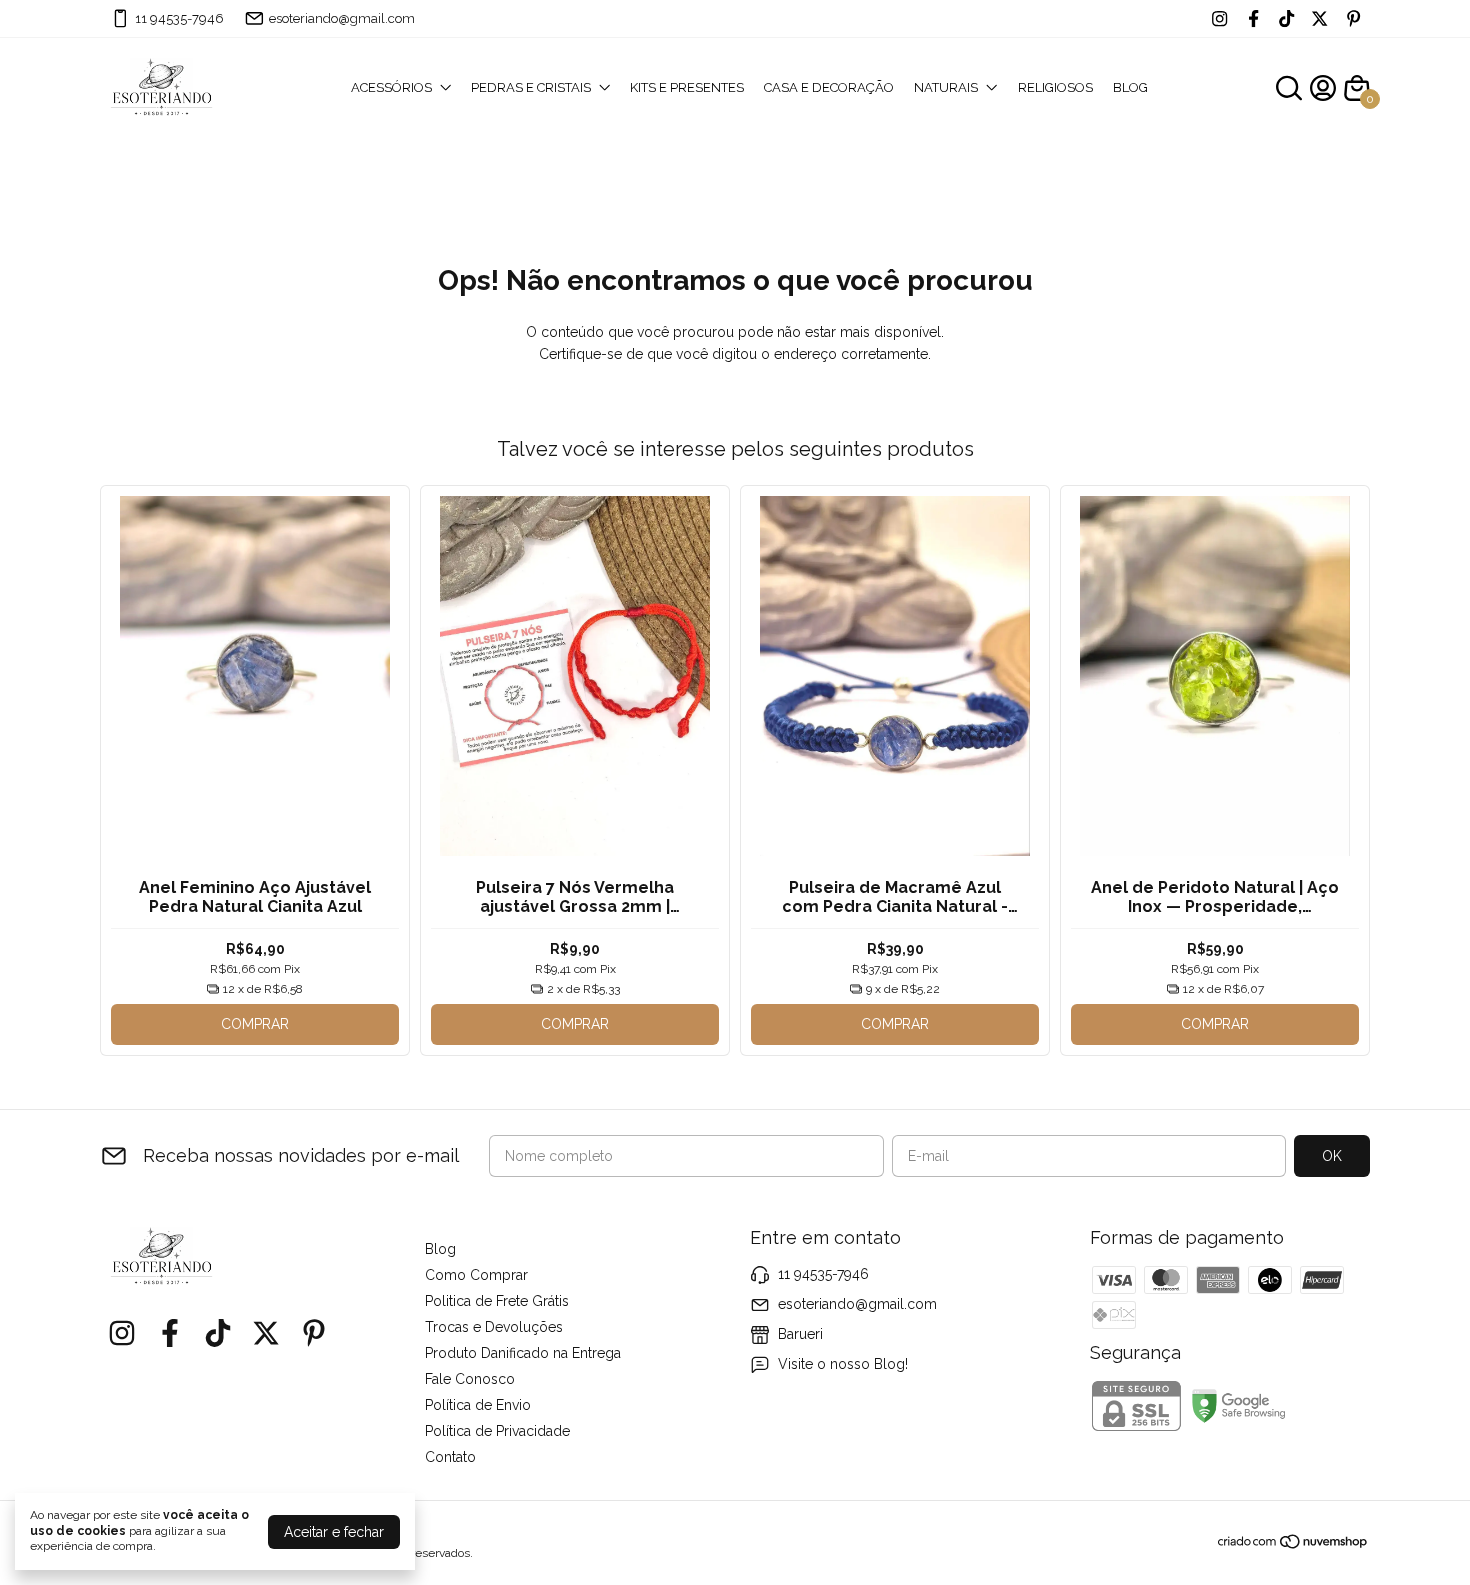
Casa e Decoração (829, 87)
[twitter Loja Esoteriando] (1319, 18)
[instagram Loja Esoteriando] (1219, 18)
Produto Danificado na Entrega (523, 1353)
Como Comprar (476, 1275)
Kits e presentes (687, 87)
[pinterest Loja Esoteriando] (1353, 18)
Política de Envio (478, 1405)
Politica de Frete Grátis (497, 1301)
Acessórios (391, 87)
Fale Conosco (470, 1379)
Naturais (946, 87)
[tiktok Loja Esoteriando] (1286, 18)
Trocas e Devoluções (494, 1327)
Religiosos (1055, 87)
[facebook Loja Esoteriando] (1253, 18)
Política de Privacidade (497, 1431)
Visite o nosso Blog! (843, 1364)
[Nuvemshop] (1293, 1545)
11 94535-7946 (179, 18)
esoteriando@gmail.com (342, 18)
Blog (1130, 87)
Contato (450, 1457)
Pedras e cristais (531, 87)
